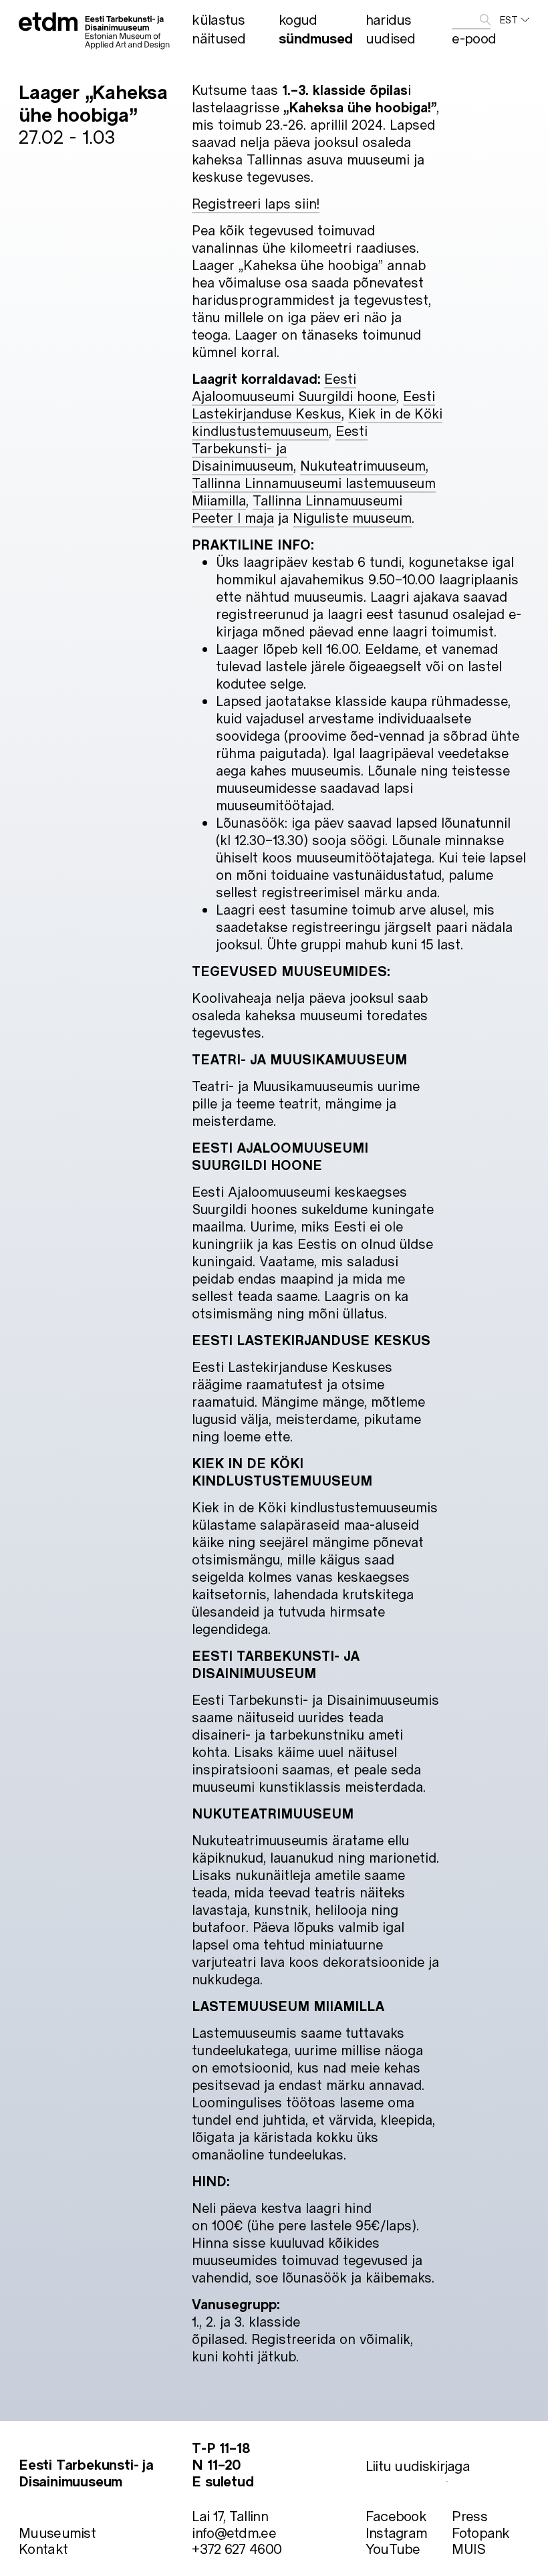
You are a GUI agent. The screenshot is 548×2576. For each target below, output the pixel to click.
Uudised (391, 38)
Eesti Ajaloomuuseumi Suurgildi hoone (294, 387)
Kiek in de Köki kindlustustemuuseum (317, 422)
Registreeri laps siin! (256, 203)
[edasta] (485, 20)
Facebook (396, 2515)
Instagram (397, 2532)
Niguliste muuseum (352, 517)
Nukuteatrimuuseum (363, 465)
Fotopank (481, 2532)
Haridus (389, 19)
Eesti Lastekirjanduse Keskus (313, 404)
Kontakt (43, 2548)
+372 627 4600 (237, 2548)
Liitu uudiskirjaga (418, 2465)
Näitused (219, 38)
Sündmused (316, 38)
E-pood (474, 38)
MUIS (468, 2548)
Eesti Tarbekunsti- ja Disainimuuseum (280, 448)
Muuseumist (57, 2532)
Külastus (218, 19)
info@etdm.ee (234, 2532)
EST (509, 20)
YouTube (393, 2548)
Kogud (298, 19)
